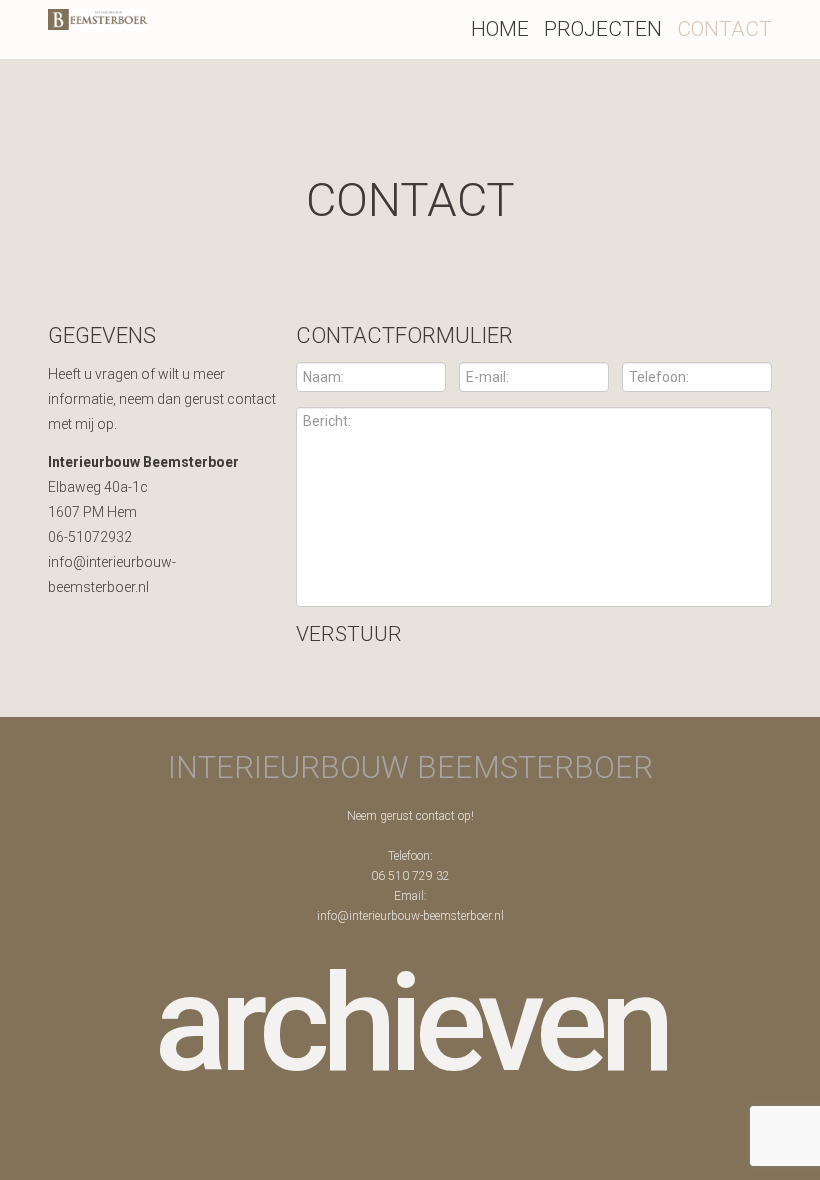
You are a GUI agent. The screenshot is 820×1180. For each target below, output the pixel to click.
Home (500, 29)
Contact (724, 29)
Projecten (603, 29)
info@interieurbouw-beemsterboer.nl (410, 916)
